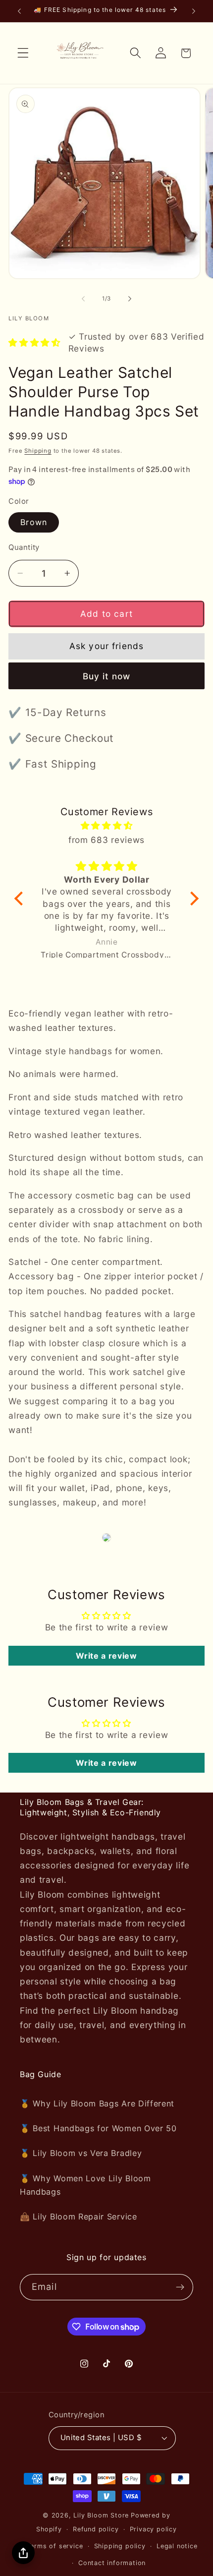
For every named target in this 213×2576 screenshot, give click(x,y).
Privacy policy (153, 2529)
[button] (23, 53)
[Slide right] (130, 299)
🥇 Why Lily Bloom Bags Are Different (97, 2103)
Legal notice (177, 2546)
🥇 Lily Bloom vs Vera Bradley (81, 2153)
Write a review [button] (106, 1656)
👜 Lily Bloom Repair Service (79, 2217)
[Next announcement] (194, 11)
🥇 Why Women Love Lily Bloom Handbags (85, 2185)
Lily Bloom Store (101, 2515)
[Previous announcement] (19, 11)
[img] (107, 825)
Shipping (38, 451)
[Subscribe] (180, 2287)
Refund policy (96, 2529)
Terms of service (55, 2546)
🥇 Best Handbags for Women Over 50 (98, 2128)
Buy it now (107, 676)
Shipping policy (120, 2546)
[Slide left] (83, 299)
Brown (34, 522)
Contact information (112, 2563)
